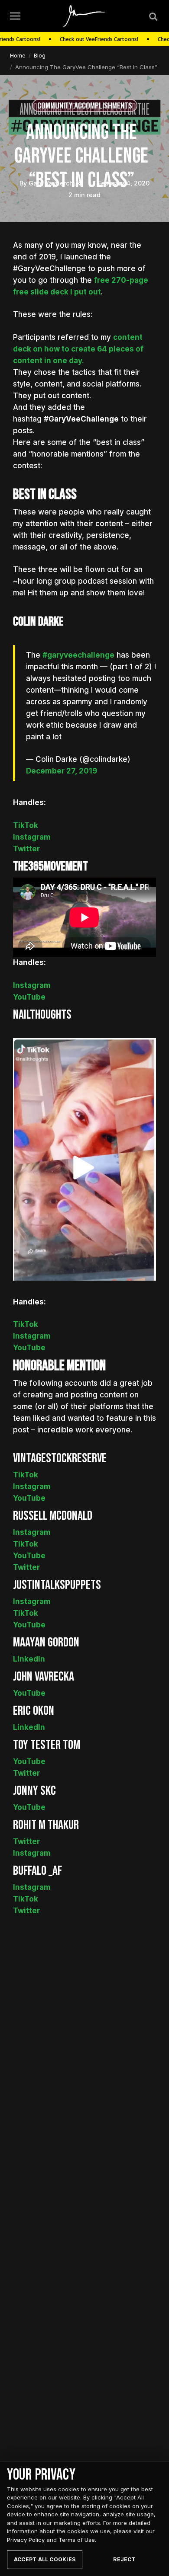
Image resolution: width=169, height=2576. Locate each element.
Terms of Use (77, 2540)
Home (18, 55)
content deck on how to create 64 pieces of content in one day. (78, 349)
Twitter (26, 849)
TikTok (26, 825)
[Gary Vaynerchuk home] (85, 16)
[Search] (153, 16)
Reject (124, 2559)
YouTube (29, 997)
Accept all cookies (45, 2559)
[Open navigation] (15, 16)
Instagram (32, 837)
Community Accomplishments (85, 105)
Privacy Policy (26, 2540)
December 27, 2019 (62, 771)
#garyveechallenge (78, 655)
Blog (40, 55)
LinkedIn (29, 1659)
